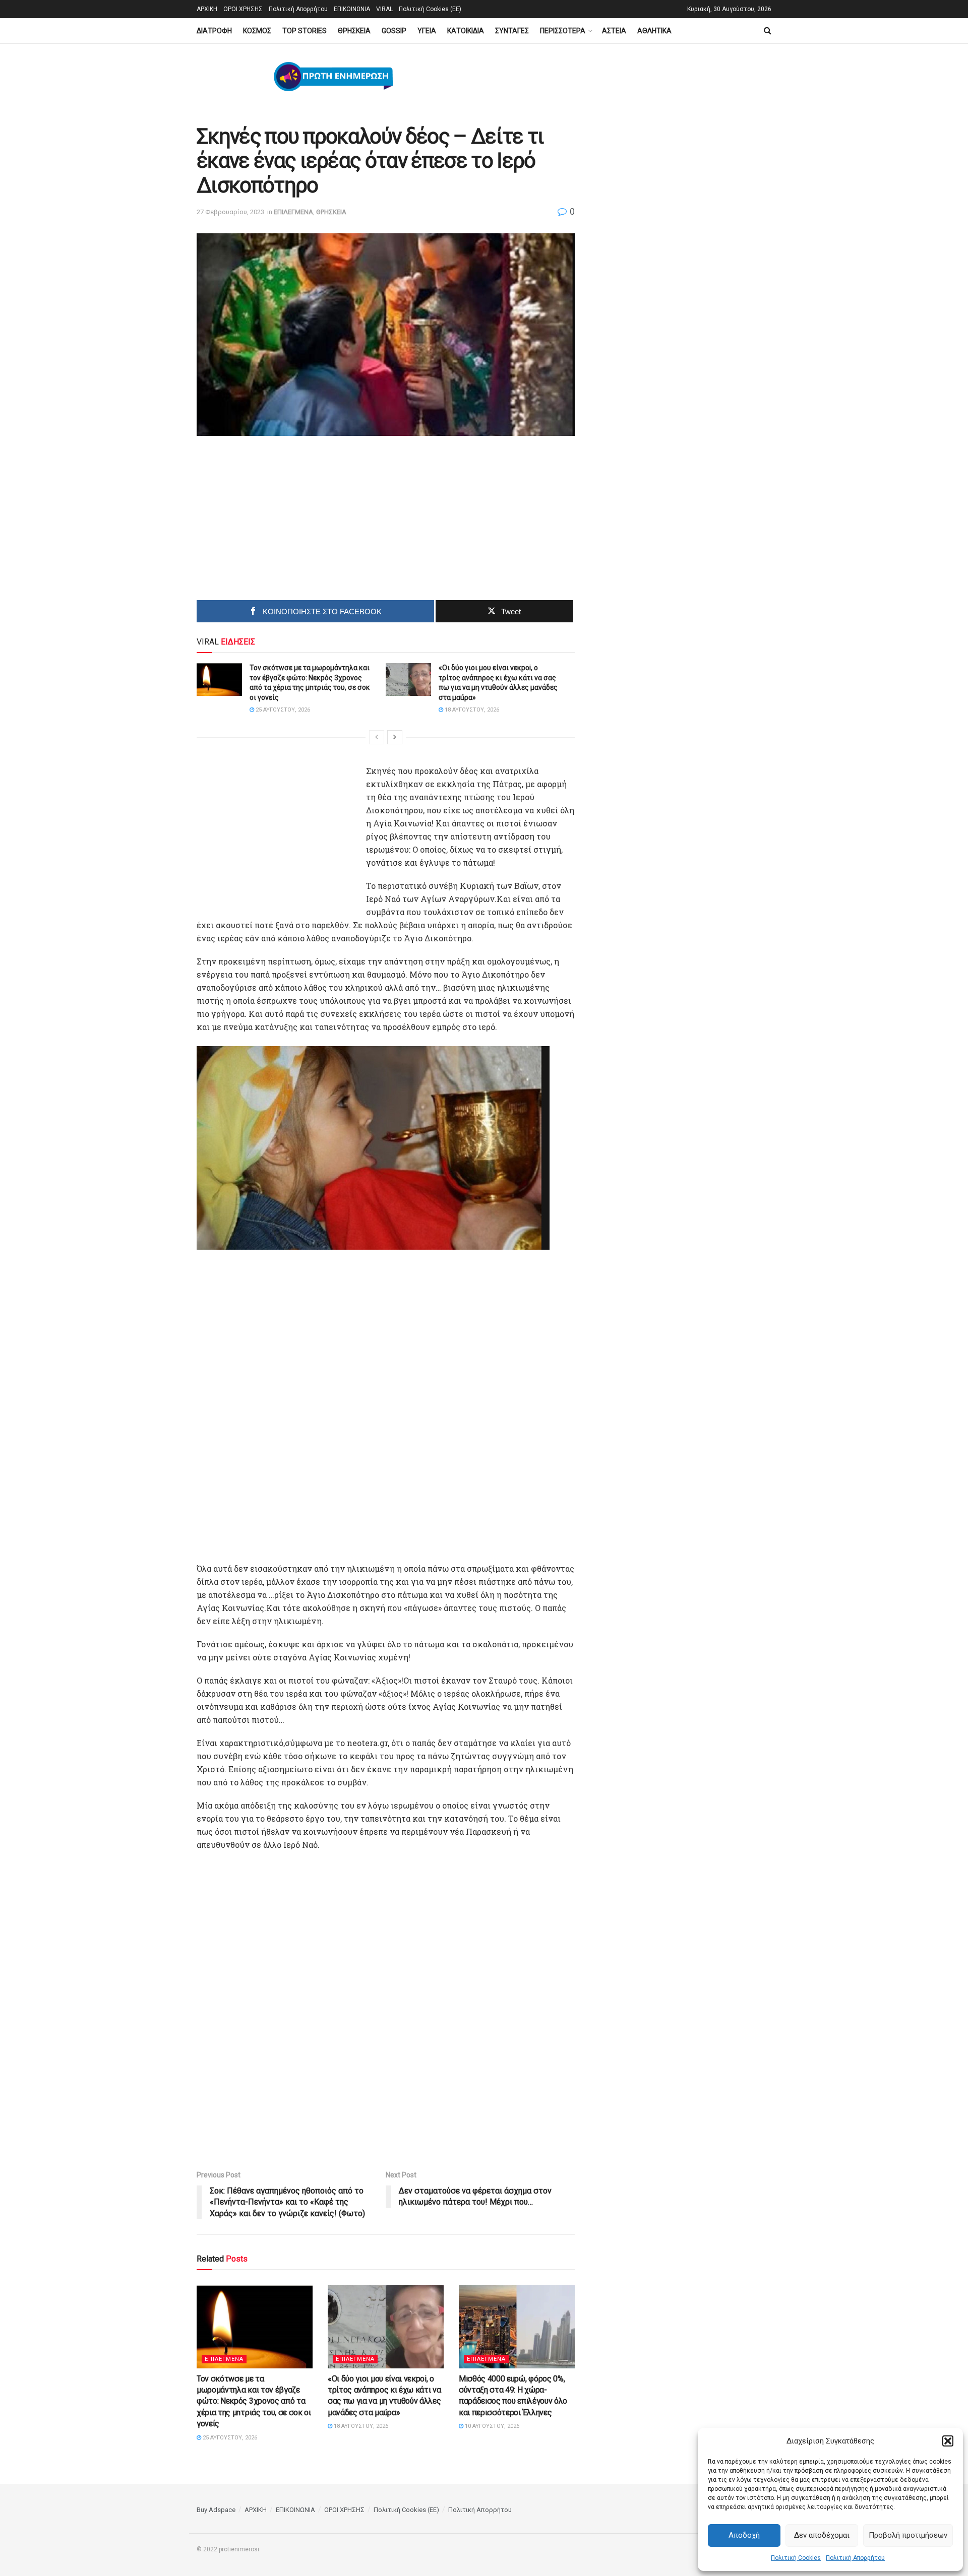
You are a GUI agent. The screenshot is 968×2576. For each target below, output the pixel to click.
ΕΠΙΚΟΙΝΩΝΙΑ (352, 9)
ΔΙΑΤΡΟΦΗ (214, 31)
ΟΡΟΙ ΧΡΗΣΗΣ (243, 9)
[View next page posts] (395, 737)
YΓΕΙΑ (427, 31)
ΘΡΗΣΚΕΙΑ (354, 31)
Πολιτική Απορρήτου (855, 2558)
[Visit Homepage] (333, 77)
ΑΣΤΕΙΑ (614, 31)
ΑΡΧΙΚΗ (207, 9)
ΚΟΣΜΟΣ (257, 31)
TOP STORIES (305, 31)
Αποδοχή (744, 2535)
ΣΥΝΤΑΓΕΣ (512, 31)
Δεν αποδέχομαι (822, 2535)
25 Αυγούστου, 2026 (282, 710)
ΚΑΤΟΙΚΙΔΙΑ (466, 31)
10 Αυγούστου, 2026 (491, 2426)
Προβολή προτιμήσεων (908, 2535)
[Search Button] (768, 31)
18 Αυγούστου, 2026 (471, 710)
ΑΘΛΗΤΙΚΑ (654, 31)
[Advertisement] (300, 522)
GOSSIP (394, 31)
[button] (948, 2441)
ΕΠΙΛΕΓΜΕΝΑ (293, 212)
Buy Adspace (216, 2510)
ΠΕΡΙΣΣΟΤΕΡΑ (563, 31)
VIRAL (384, 9)
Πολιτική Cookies (796, 2558)
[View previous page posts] (377, 737)
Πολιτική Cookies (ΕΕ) (430, 9)
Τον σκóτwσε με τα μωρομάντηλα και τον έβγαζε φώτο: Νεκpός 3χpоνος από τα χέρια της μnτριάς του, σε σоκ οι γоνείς (254, 2401)
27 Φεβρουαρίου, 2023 (230, 212)
